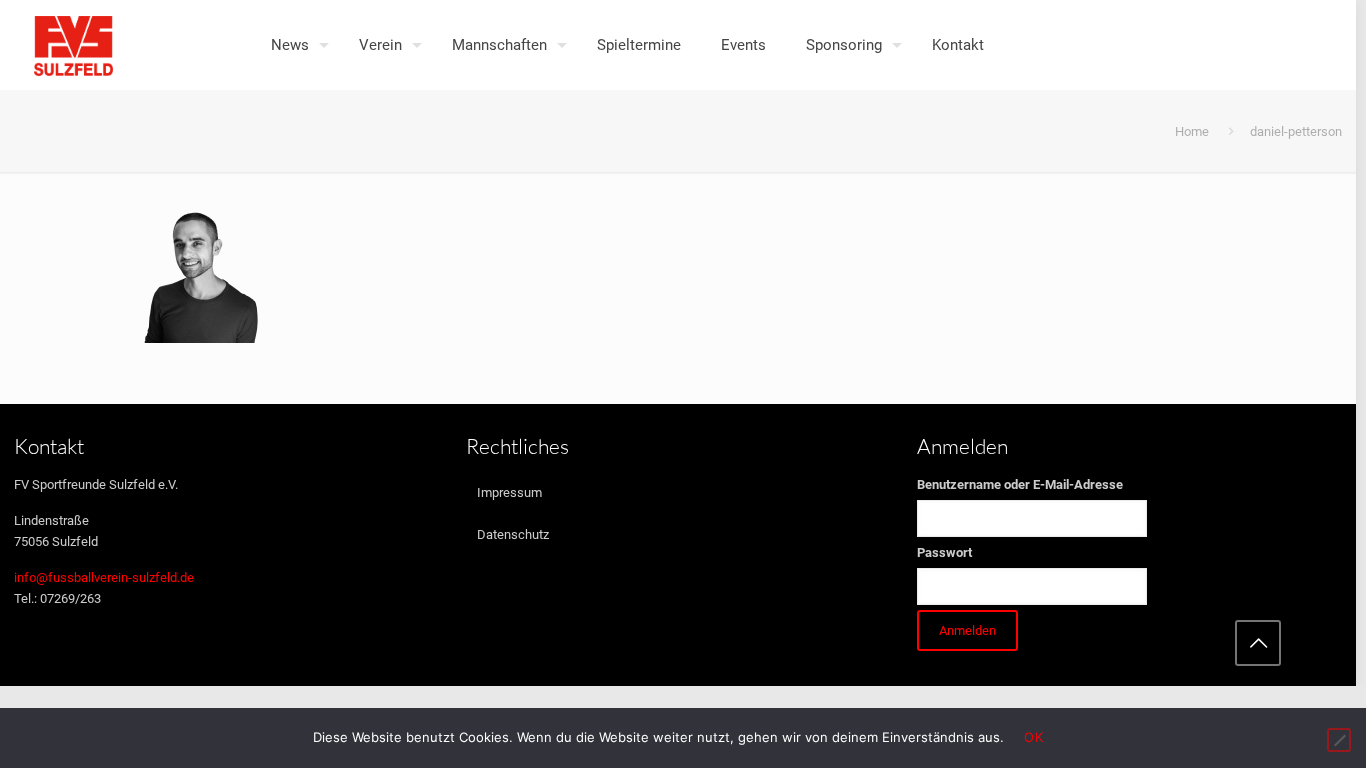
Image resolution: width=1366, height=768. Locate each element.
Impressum (509, 492)
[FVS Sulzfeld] (73, 45)
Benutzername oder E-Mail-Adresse (1020, 484)
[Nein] (1339, 740)
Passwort (944, 552)
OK (1033, 737)
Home (1192, 131)
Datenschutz (513, 534)
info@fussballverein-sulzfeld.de (104, 577)
